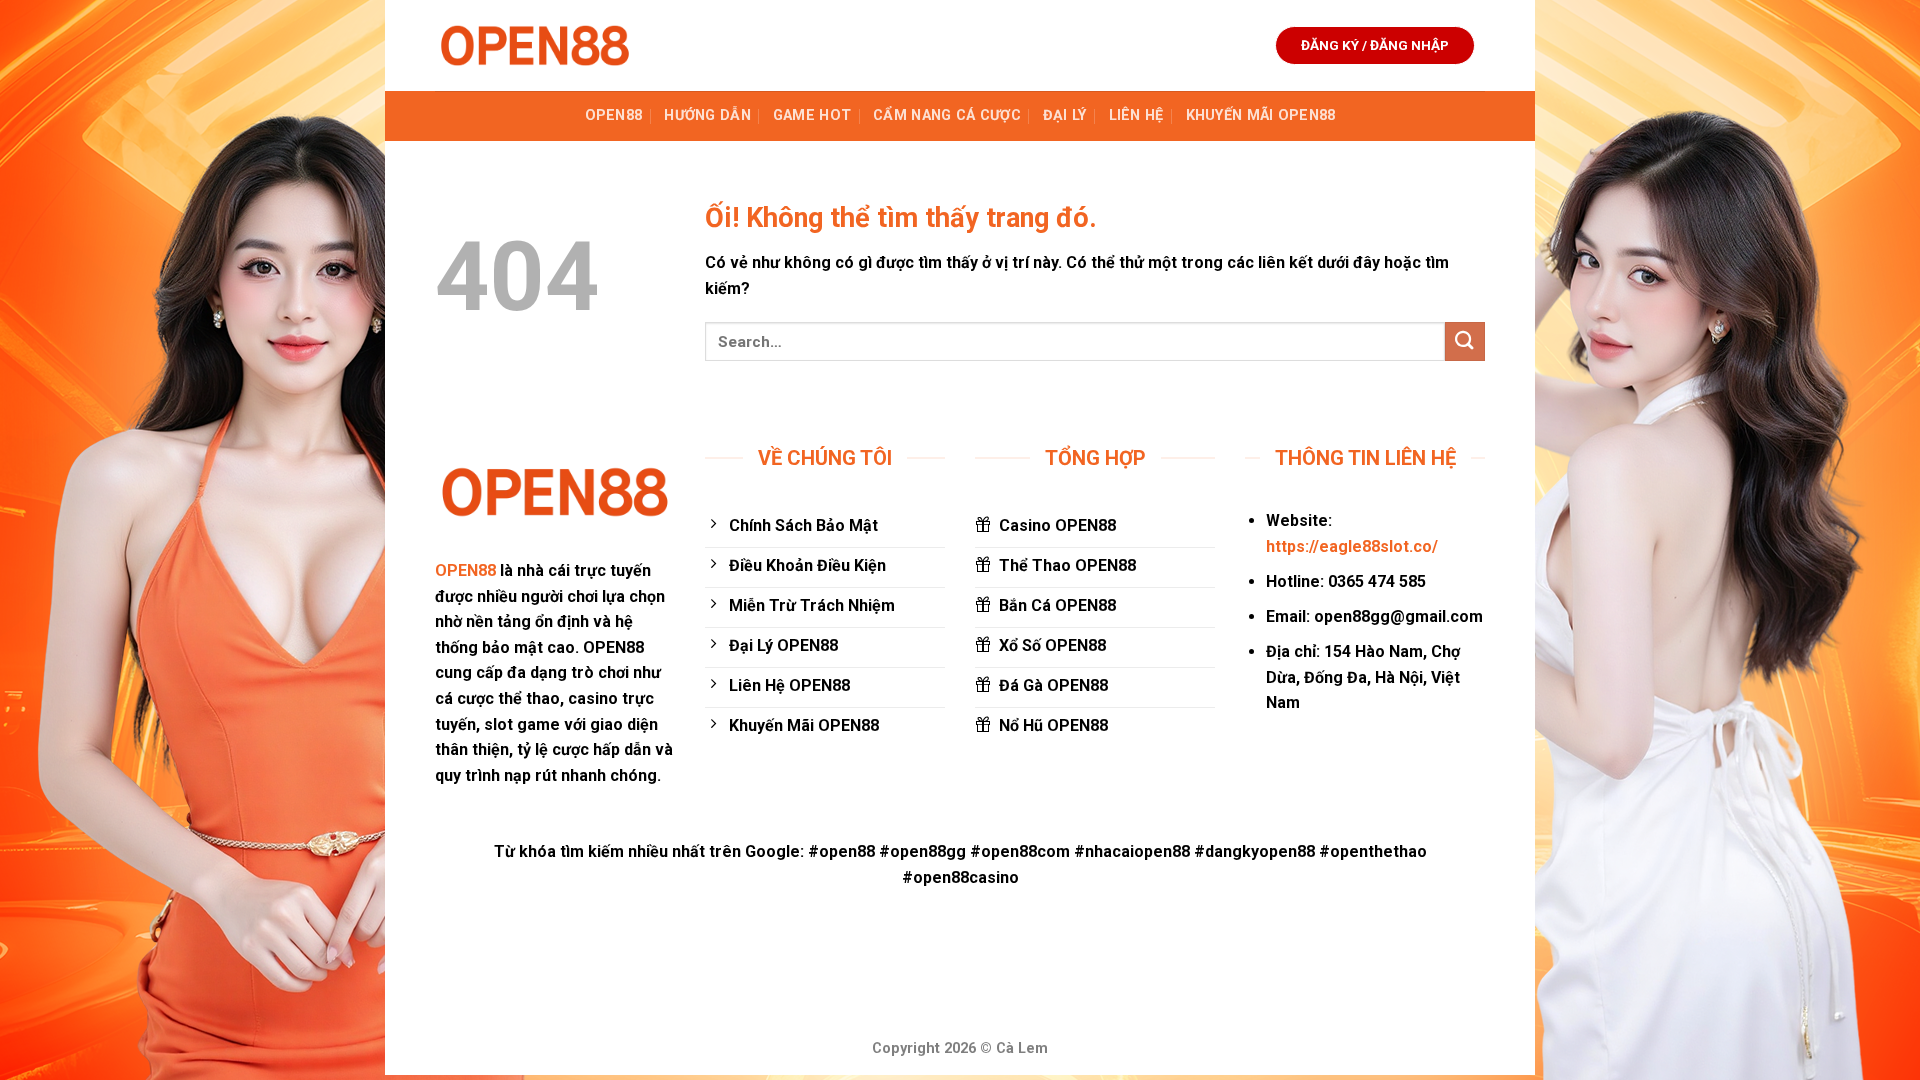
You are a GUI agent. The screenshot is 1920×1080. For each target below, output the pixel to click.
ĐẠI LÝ (1065, 115)
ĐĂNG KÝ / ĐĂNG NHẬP (1375, 45)
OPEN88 (614, 115)
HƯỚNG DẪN (707, 115)
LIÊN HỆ (1136, 115)
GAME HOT (812, 115)
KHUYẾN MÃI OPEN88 (1261, 115)
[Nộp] (1465, 341)
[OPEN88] (535, 45)
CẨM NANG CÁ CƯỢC (947, 115)
